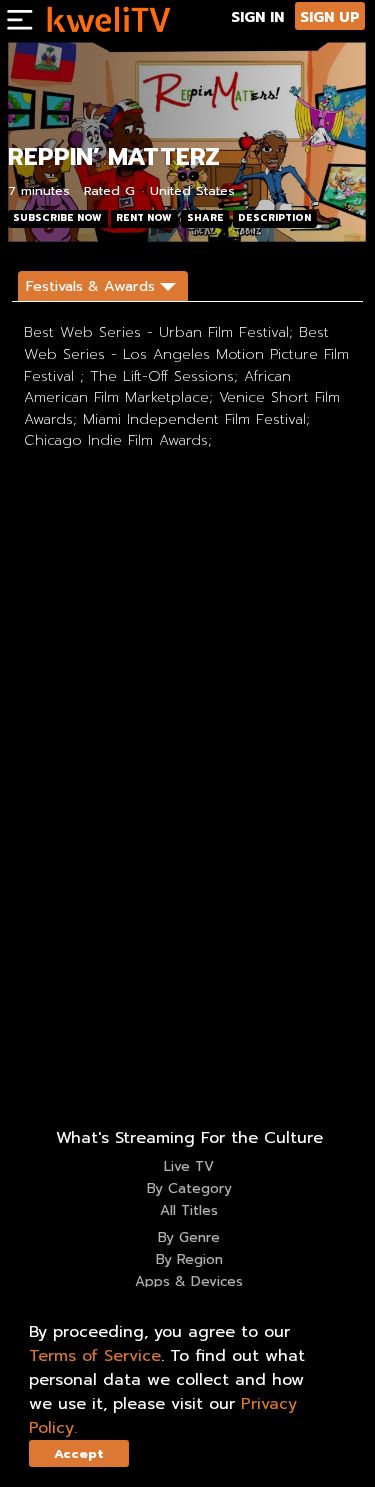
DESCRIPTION (274, 218)
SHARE (205, 218)
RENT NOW (144, 218)
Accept (79, 1453)
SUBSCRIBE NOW (57, 218)
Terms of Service (95, 1356)
